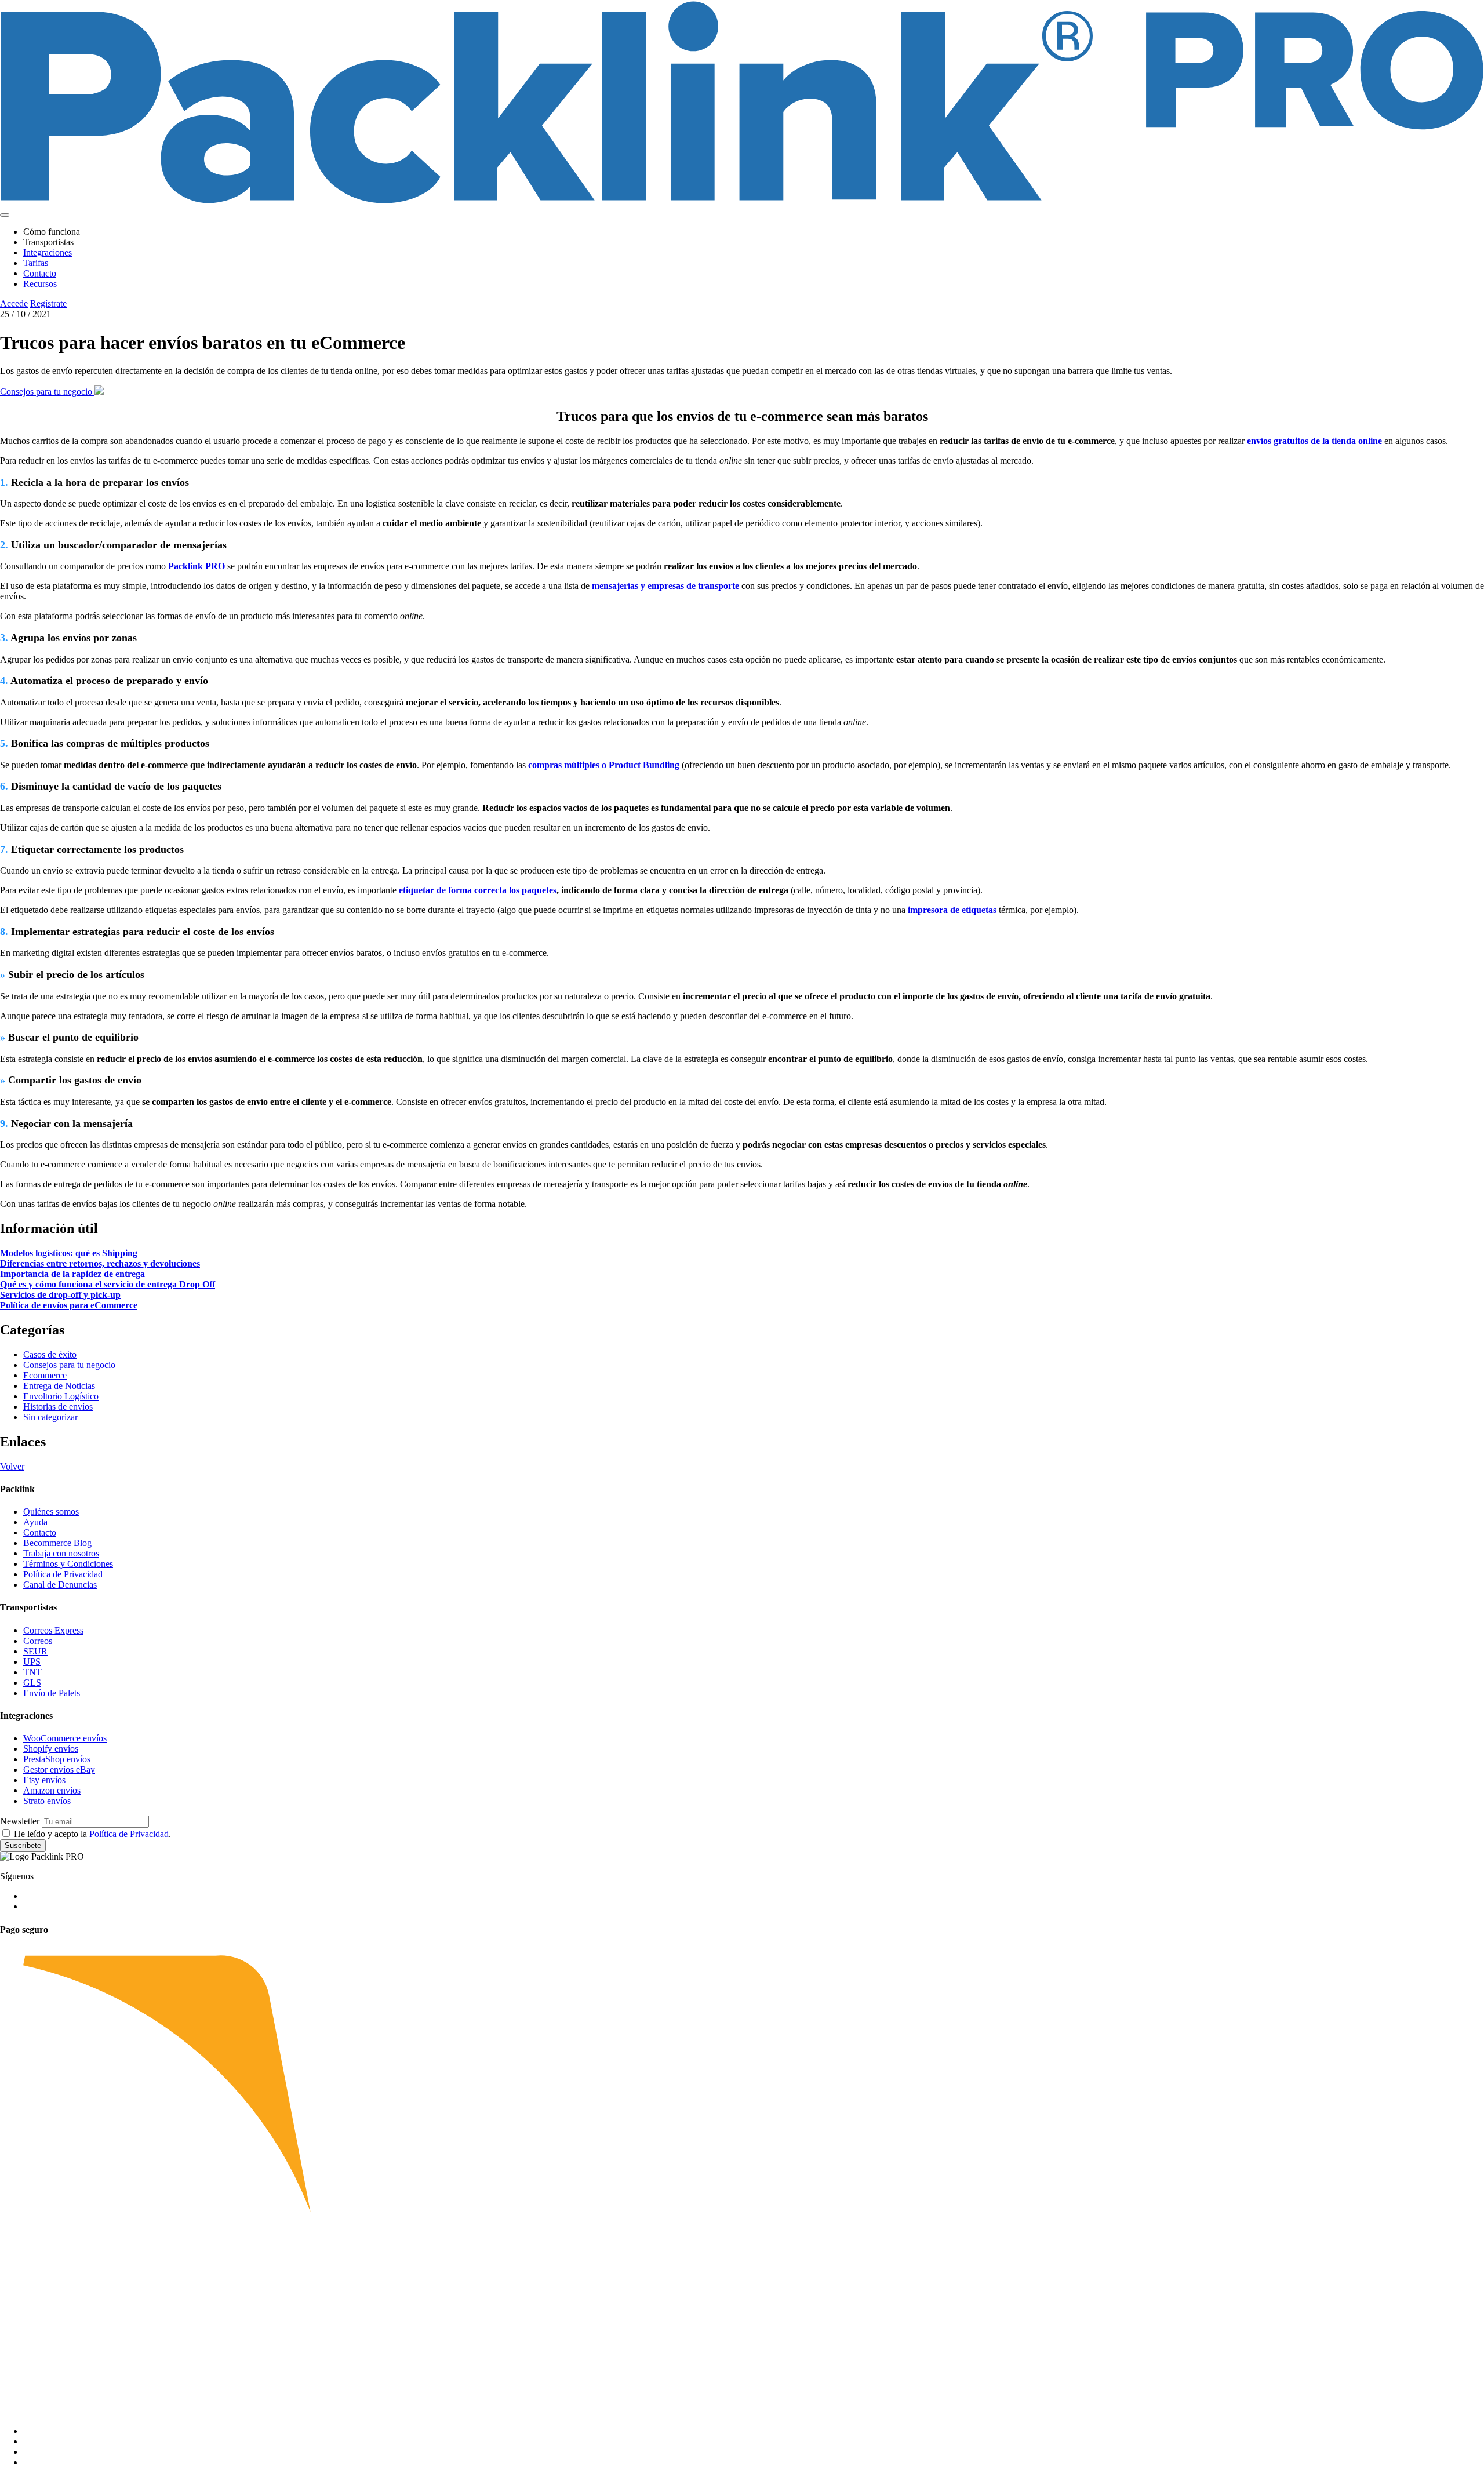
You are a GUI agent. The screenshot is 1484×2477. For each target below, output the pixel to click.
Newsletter (20, 1821)
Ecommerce (45, 1375)
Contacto (40, 273)
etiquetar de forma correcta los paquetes (478, 890)
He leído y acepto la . (92, 1834)
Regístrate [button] (48, 303)
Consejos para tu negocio (47, 392)
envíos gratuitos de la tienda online (1314, 441)
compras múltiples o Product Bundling (604, 765)
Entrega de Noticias (59, 1386)
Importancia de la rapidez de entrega (72, 1274)
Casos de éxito (50, 1354)
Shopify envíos (51, 1749)
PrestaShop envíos (57, 1759)
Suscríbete (23, 1845)
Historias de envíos (58, 1407)
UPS (32, 1662)
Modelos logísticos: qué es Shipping (69, 1253)
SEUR (35, 1651)
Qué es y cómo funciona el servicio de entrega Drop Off (108, 1284)
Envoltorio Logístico (61, 1396)
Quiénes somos (51, 1512)
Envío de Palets (52, 1693)
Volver (12, 1466)
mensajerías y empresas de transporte (665, 586)
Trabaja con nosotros (61, 1553)
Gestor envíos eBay (59, 1769)
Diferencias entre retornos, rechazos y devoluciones (100, 1263)
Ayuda (35, 1522)
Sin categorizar (50, 1417)
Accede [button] (14, 303)
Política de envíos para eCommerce (69, 1305)
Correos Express (53, 1630)
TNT (32, 1672)
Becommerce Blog (57, 1543)
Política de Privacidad (63, 1574)
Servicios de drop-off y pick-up (60, 1295)
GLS (32, 1683)
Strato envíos (47, 1801)
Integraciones (48, 252)
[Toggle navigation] (5, 215)
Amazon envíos (52, 1790)
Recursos (40, 284)
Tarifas (36, 263)
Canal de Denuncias (60, 1585)
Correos (38, 1641)
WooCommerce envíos (65, 1738)
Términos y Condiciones (68, 1564)
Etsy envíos (44, 1780)
